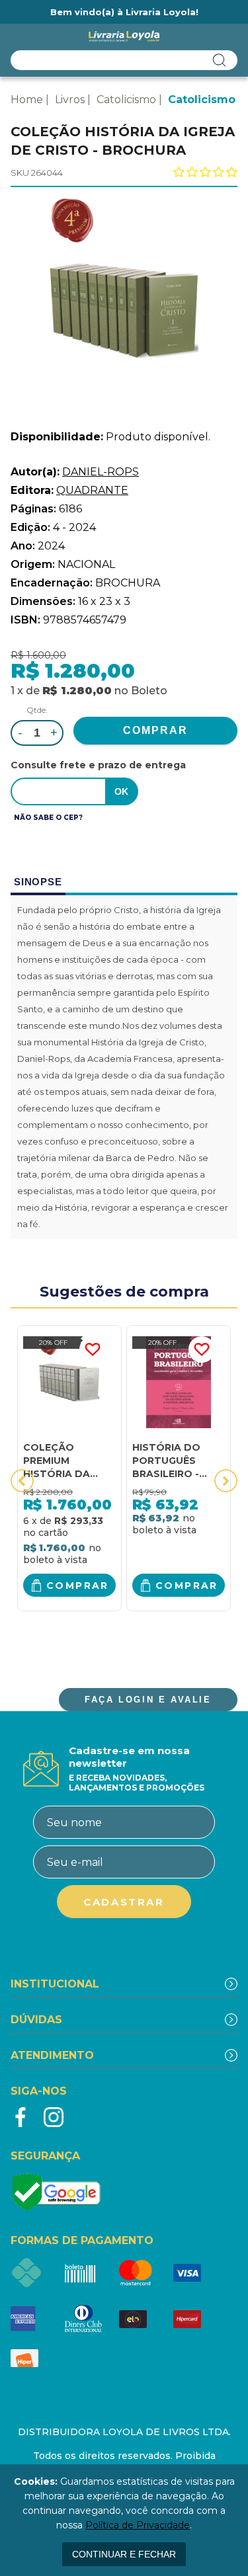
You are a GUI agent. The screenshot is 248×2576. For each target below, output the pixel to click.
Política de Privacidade (138, 2525)
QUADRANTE (92, 490)
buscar (220, 60)
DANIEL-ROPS (101, 472)
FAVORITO (93, 1349)
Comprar (78, 1586)
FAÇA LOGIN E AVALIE (148, 1700)
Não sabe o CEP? (48, 818)
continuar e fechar (124, 2554)
